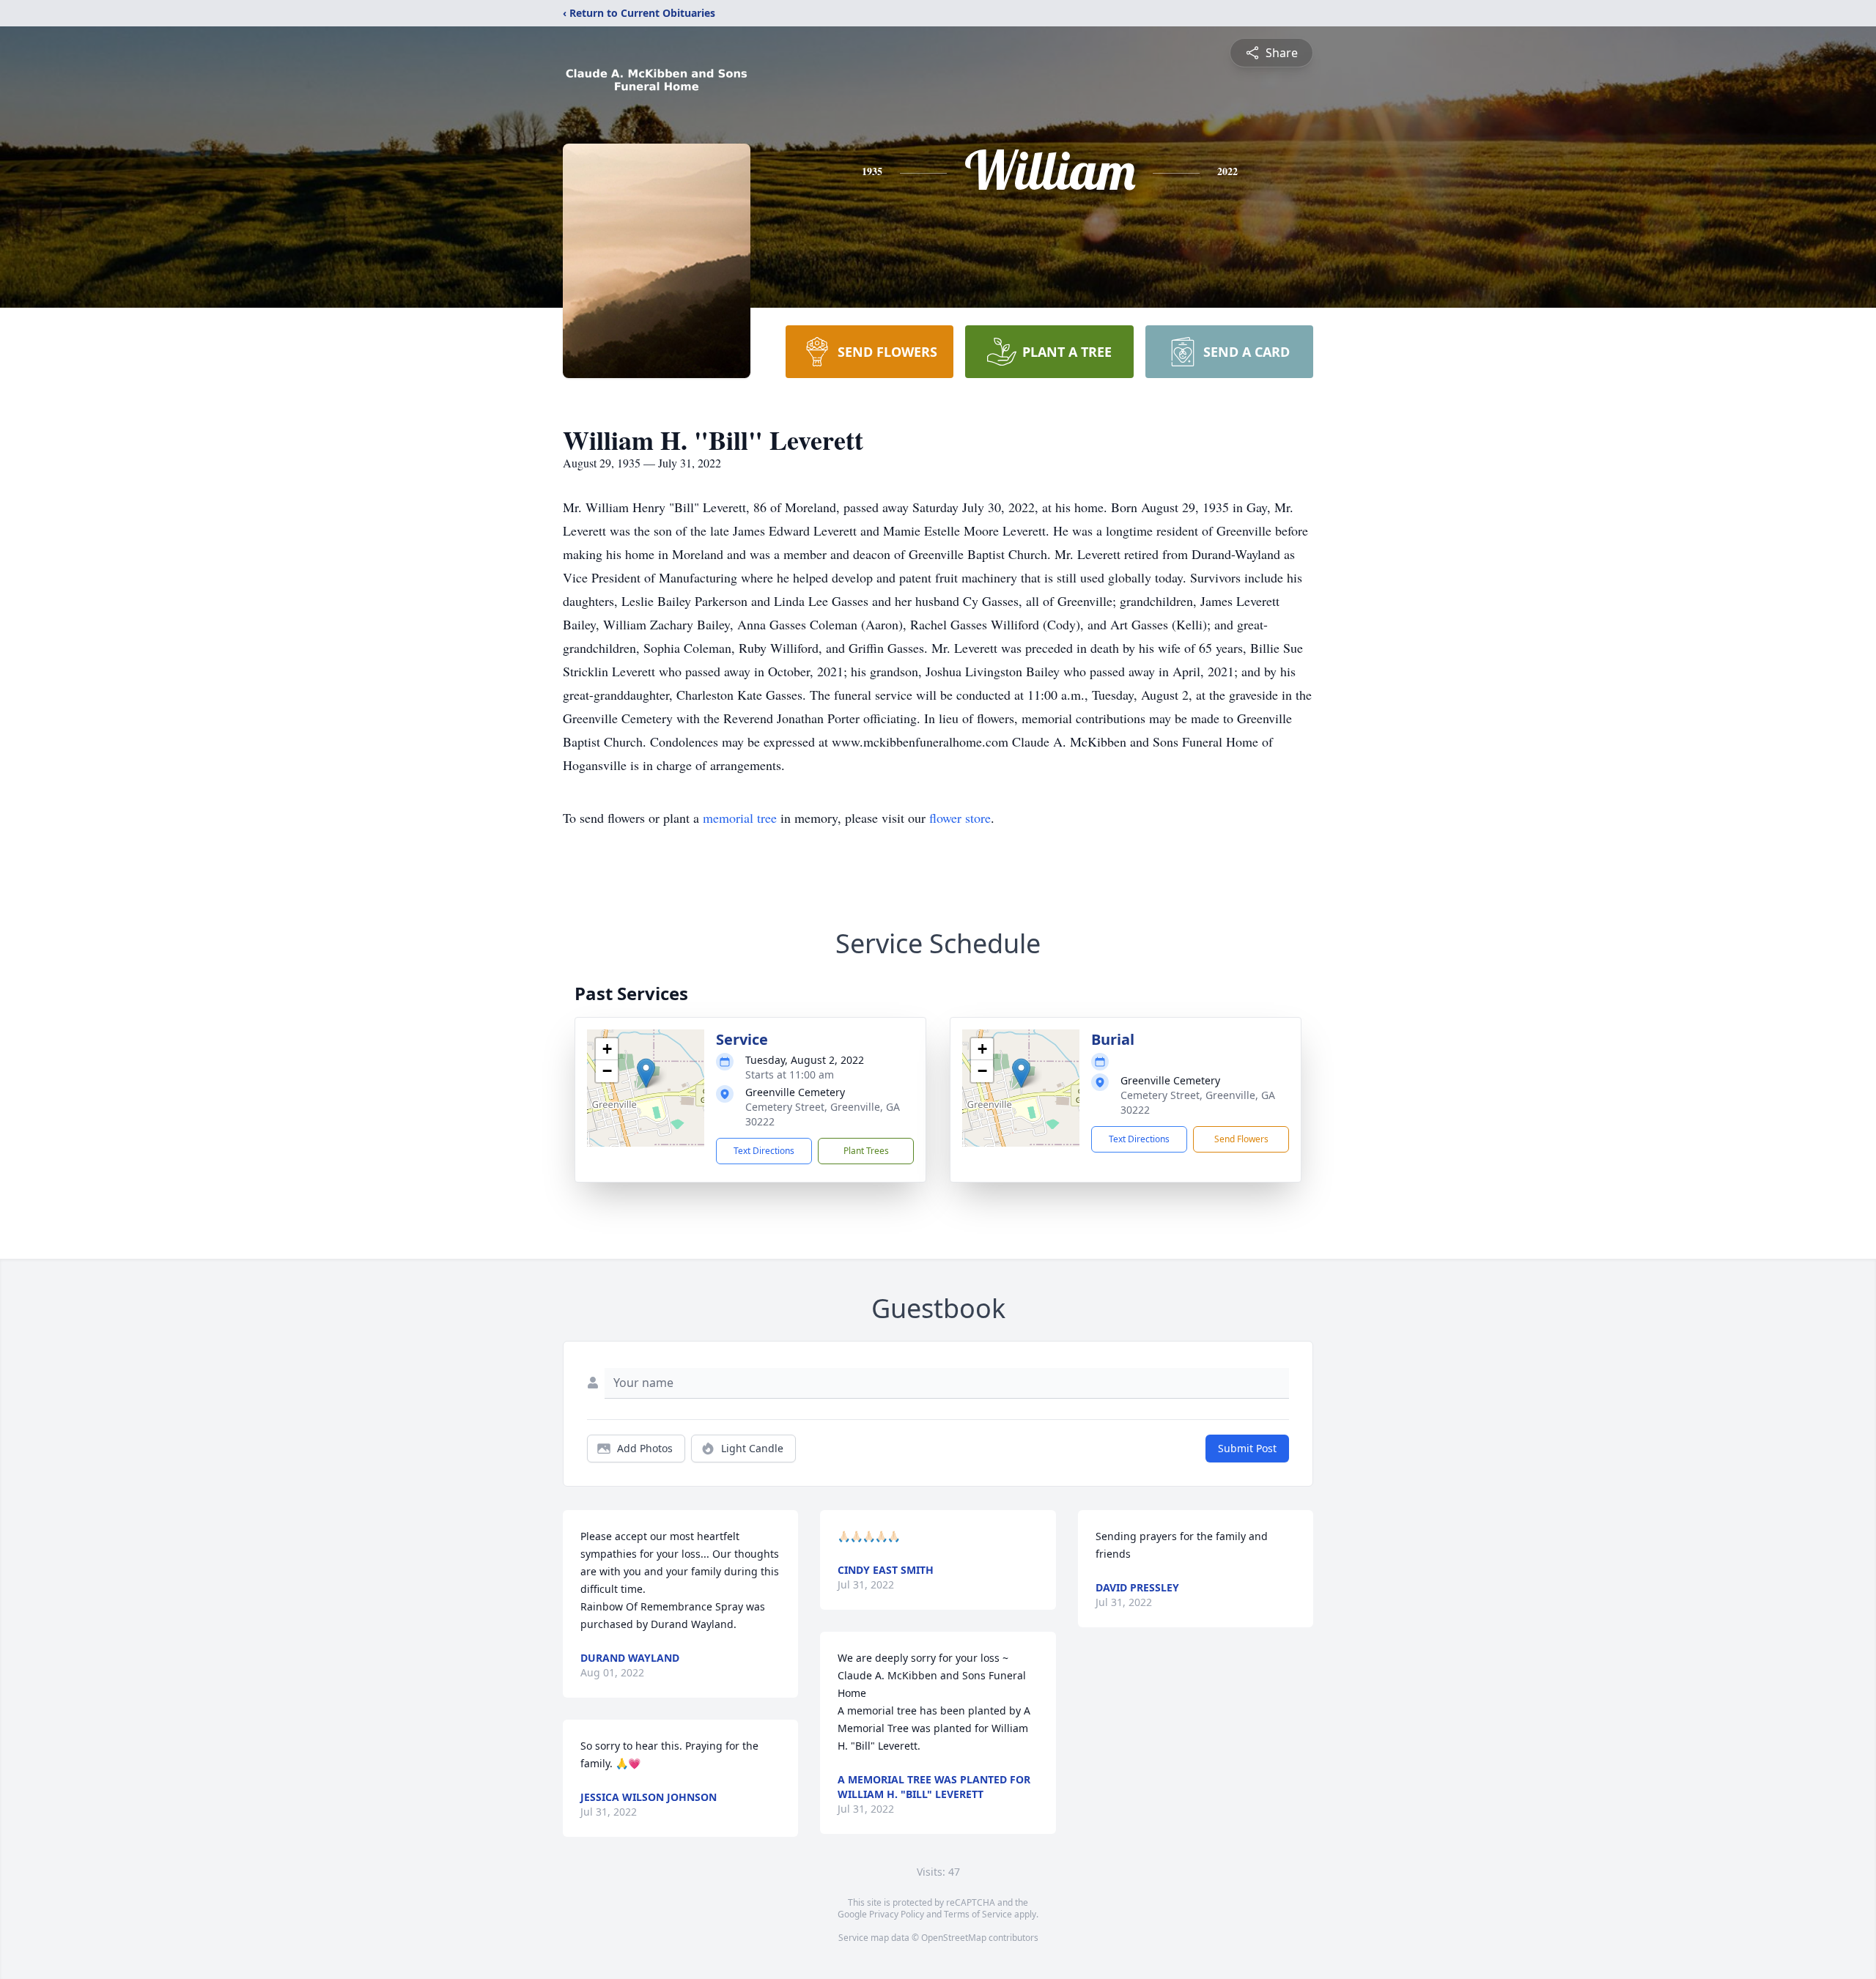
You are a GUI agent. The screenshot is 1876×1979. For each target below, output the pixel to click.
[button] (646, 1073)
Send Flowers (1241, 1139)
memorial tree (740, 818)
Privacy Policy (897, 1914)
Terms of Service (978, 1914)
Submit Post (1247, 1448)
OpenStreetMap (954, 1938)
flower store (960, 818)
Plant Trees (866, 1151)
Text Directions (764, 1151)
